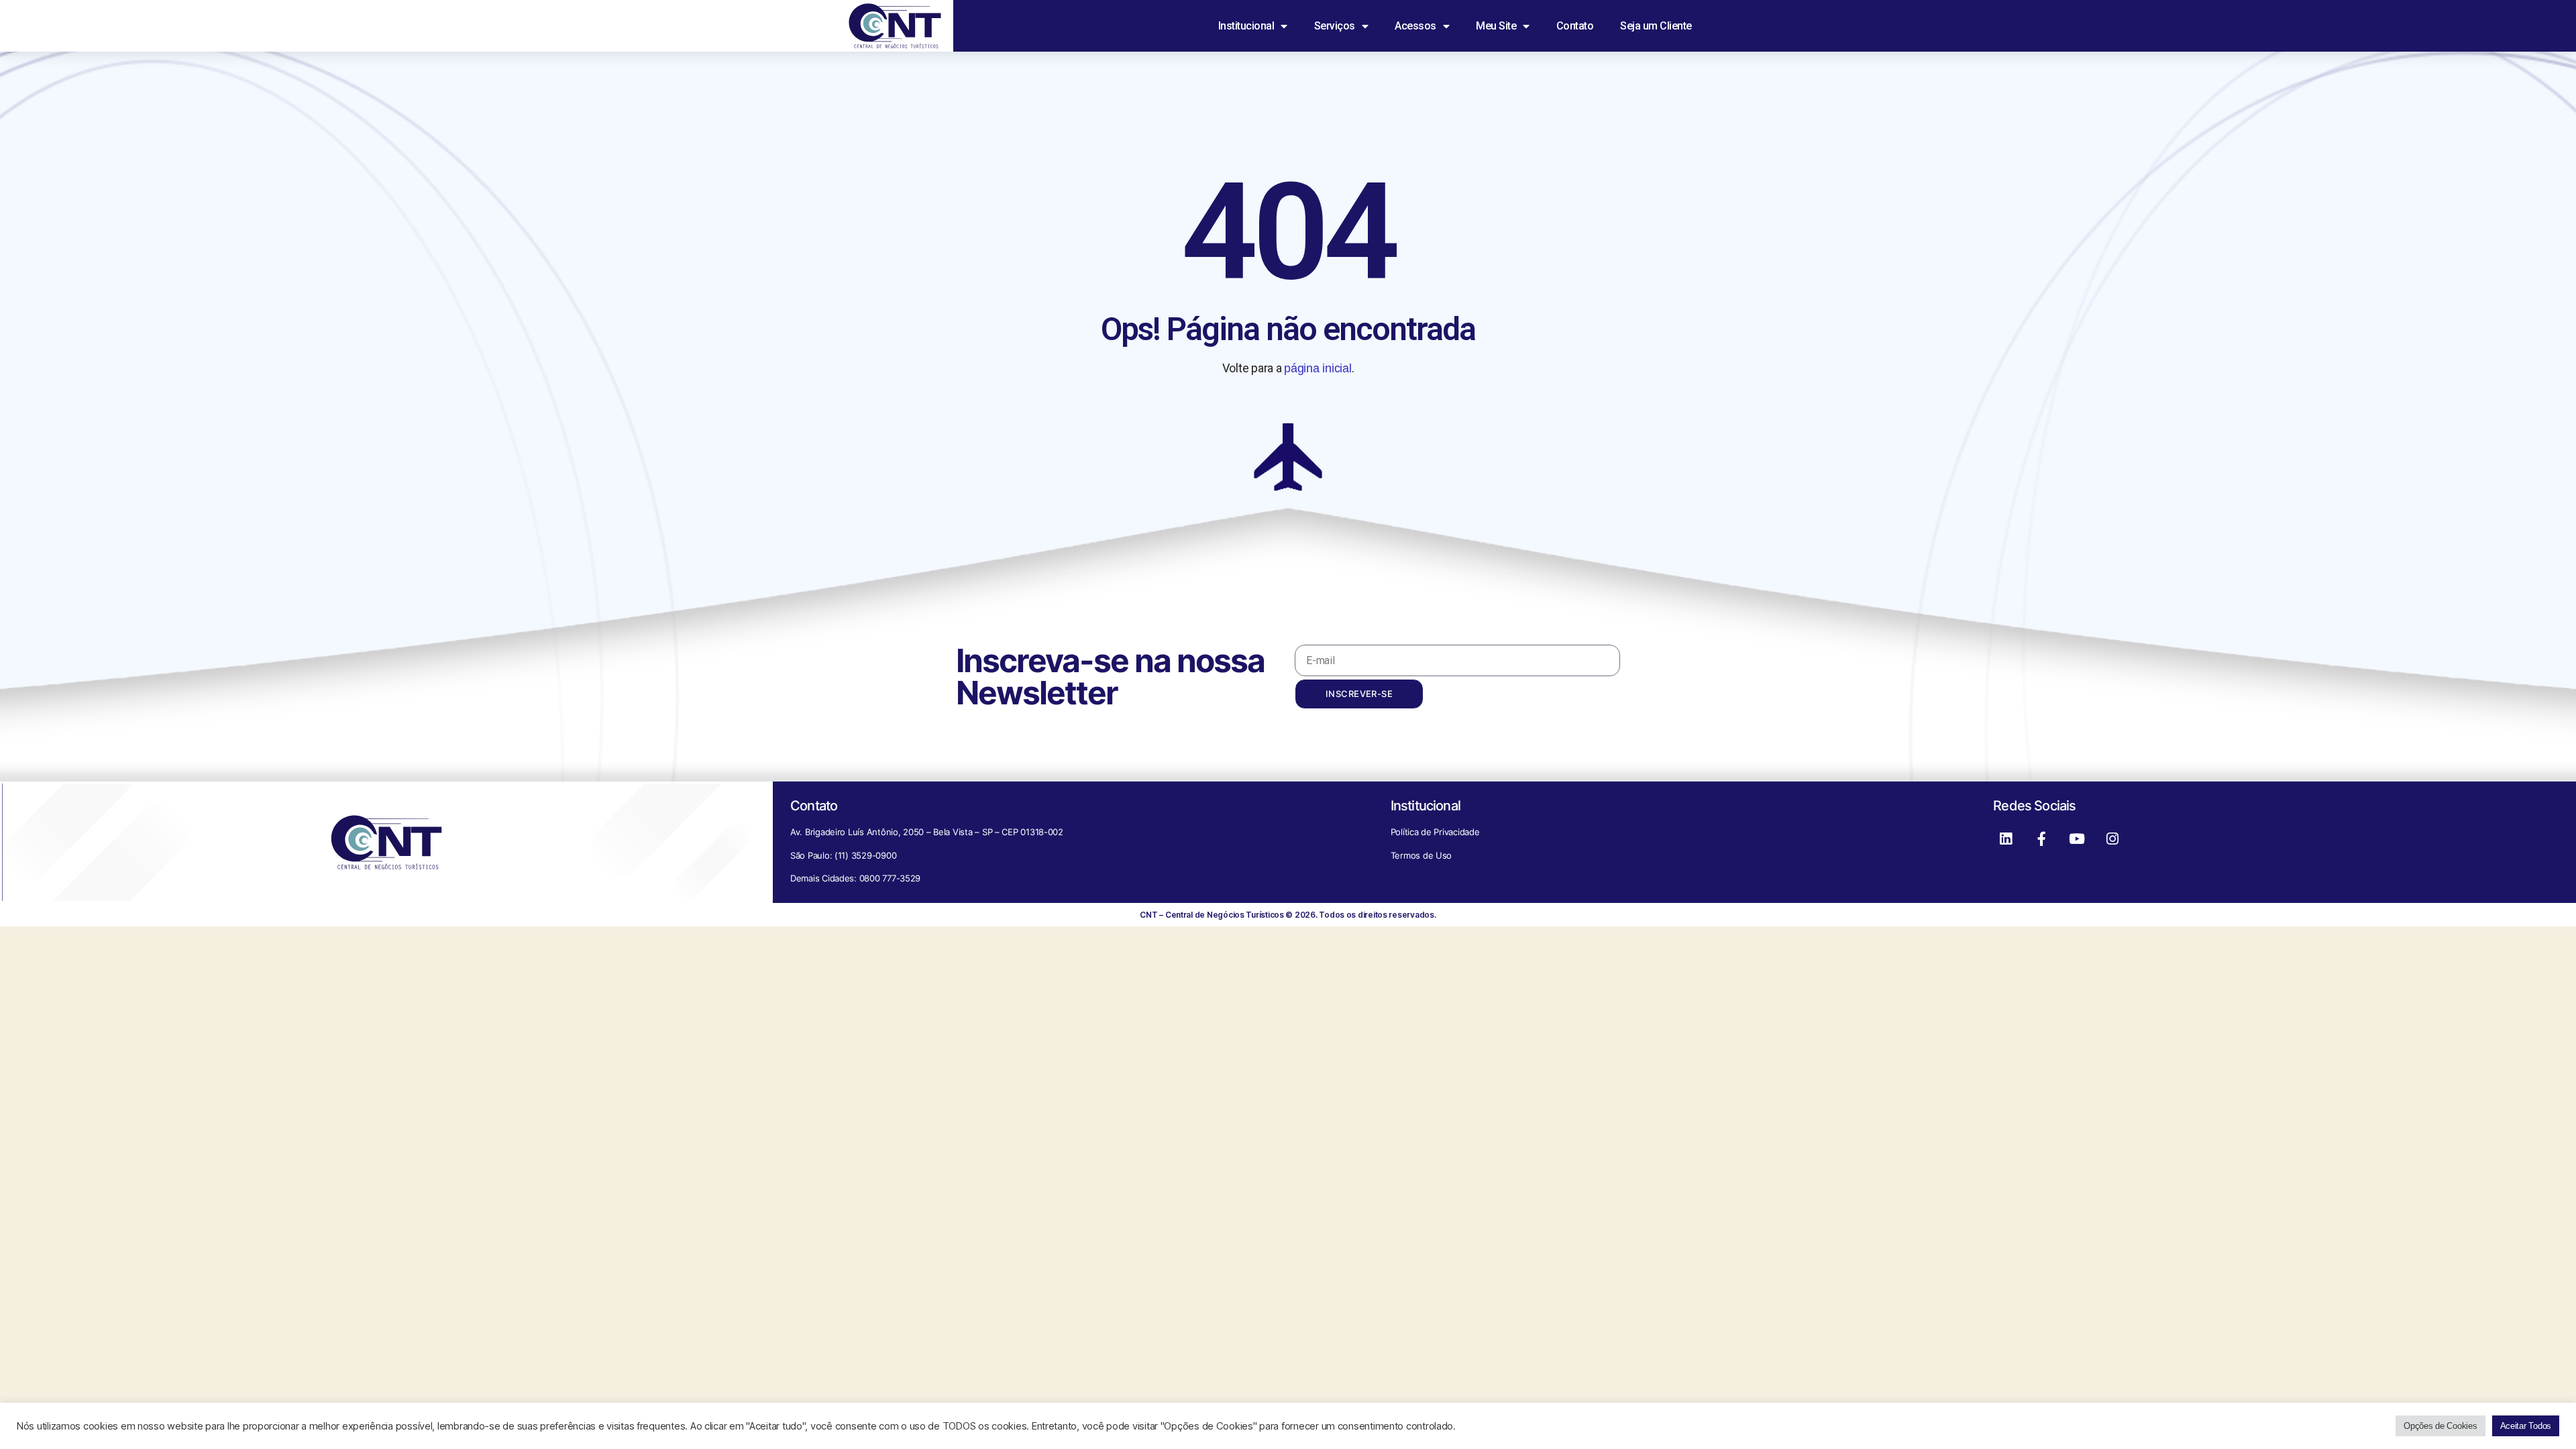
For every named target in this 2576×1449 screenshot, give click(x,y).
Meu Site (1496, 26)
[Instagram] (2112, 839)
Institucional (1246, 26)
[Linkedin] (2006, 839)
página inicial (1318, 368)
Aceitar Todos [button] (2526, 1426)
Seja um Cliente (1656, 26)
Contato (1575, 26)
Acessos (1415, 26)
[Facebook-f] (2041, 839)
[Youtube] (2077, 839)
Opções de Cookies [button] (2440, 1426)
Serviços (1335, 26)
